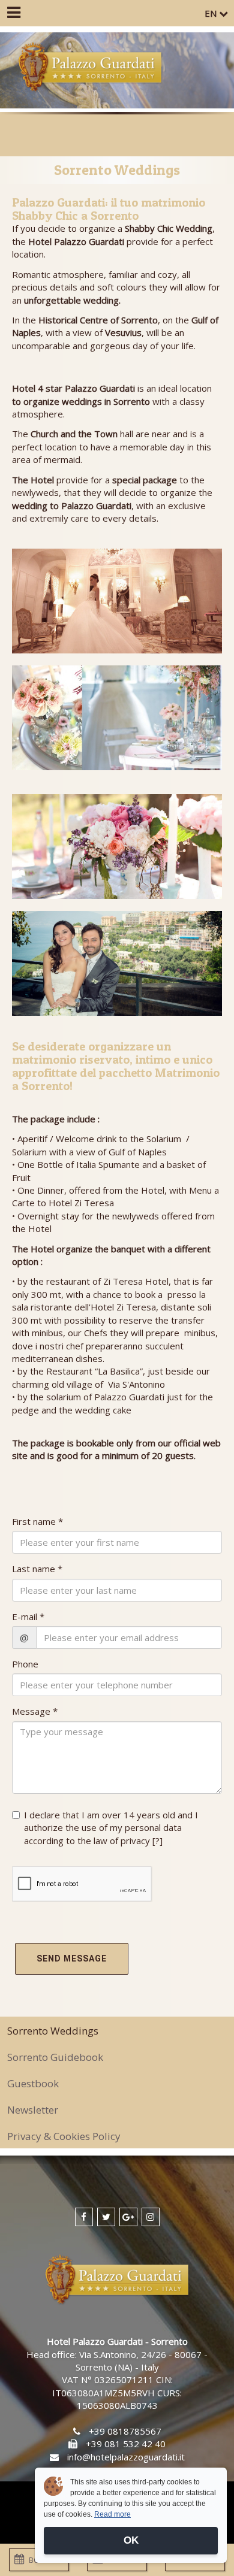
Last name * (37, 1569)
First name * (37, 1521)
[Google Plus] (128, 2217)
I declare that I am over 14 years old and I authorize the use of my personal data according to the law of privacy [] (111, 1828)
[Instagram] (151, 2217)
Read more (112, 2514)
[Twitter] (106, 2217)
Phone (25, 1664)
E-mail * (28, 1617)
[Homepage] (90, 68)
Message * (35, 1711)
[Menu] (13, 13)
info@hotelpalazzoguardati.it (126, 2457)
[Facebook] (84, 2217)
